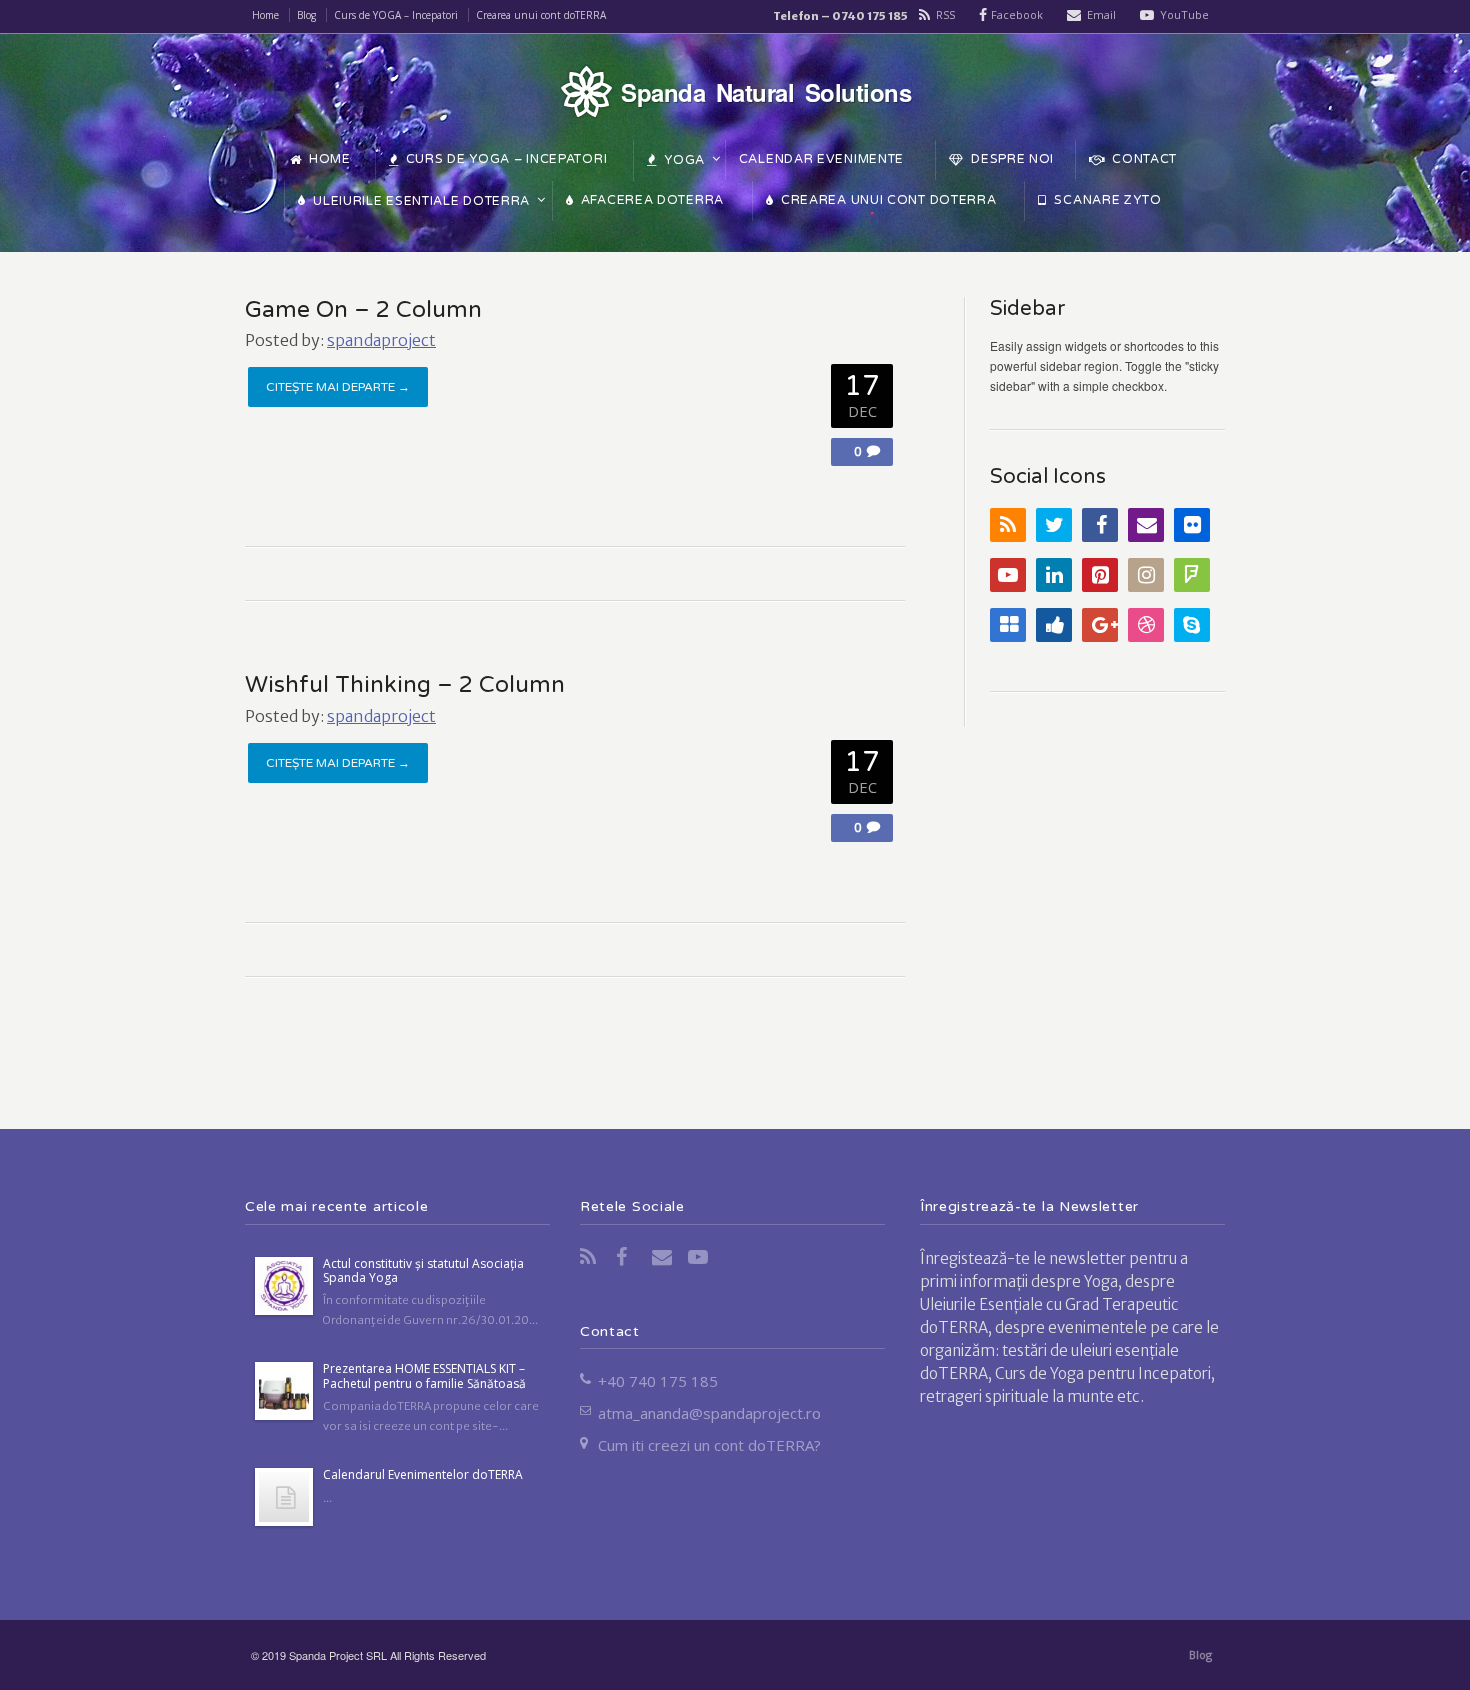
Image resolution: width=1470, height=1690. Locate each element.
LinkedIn (1054, 575)
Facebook (1017, 14)
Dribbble (1146, 625)
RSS (945, 14)
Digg (1054, 625)
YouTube (1184, 14)
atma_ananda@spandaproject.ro (709, 1413)
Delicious (1008, 625)
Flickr (1192, 525)
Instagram (1146, 575)
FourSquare (1192, 575)
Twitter (1054, 525)
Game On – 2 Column (363, 310)
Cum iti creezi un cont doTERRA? (709, 1445)
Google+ (1100, 625)
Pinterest (1100, 575)
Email (1101, 14)
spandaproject (381, 340)
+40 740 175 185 (658, 1381)
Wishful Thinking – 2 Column (405, 685)
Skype (1192, 625)
